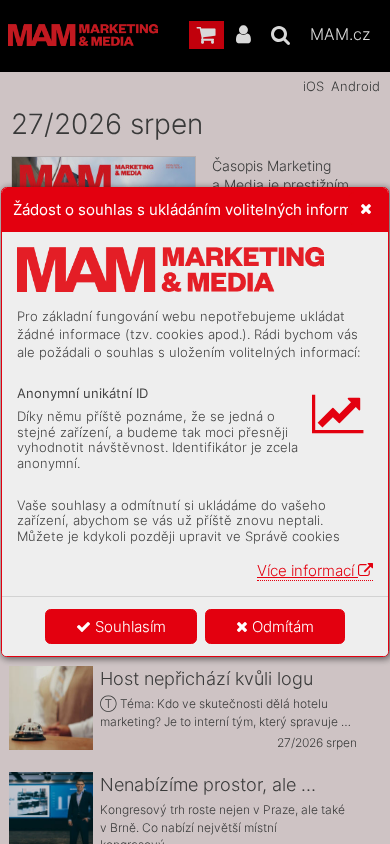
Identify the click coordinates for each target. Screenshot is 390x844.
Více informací (307, 570)
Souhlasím (128, 626)
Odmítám (281, 626)
